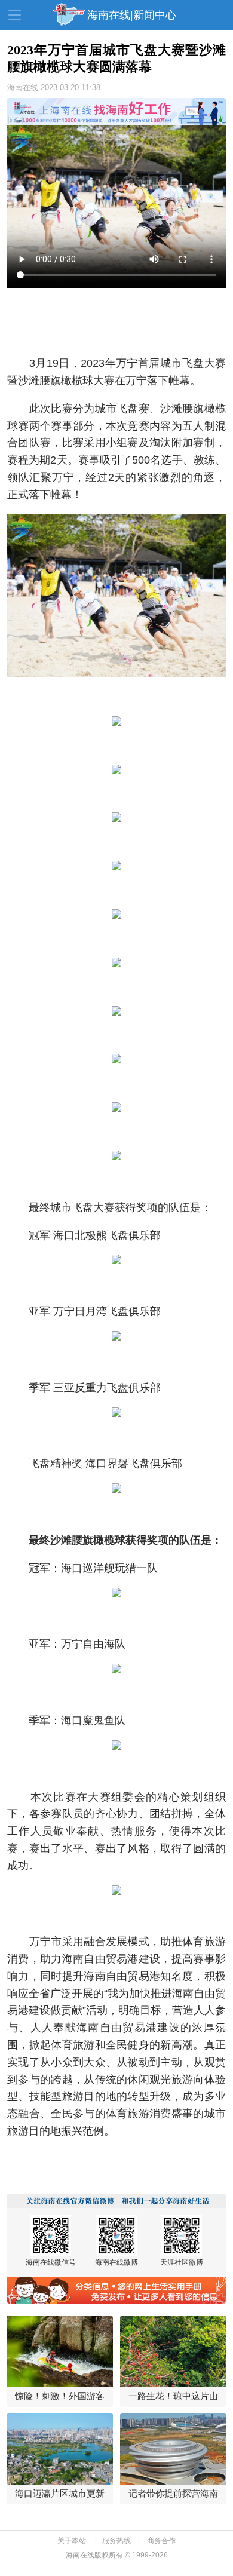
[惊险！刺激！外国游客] (60, 2351)
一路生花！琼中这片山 (173, 2396)
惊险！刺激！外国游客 (60, 2396)
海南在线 (23, 88)
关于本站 (72, 2541)
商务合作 (161, 2541)
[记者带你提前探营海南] (174, 2449)
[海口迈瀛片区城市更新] (60, 2449)
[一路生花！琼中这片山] (174, 2351)
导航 (15, 15)
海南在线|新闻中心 (132, 15)
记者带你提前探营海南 (173, 2493)
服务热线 (116, 2541)
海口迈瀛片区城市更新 (60, 2493)
